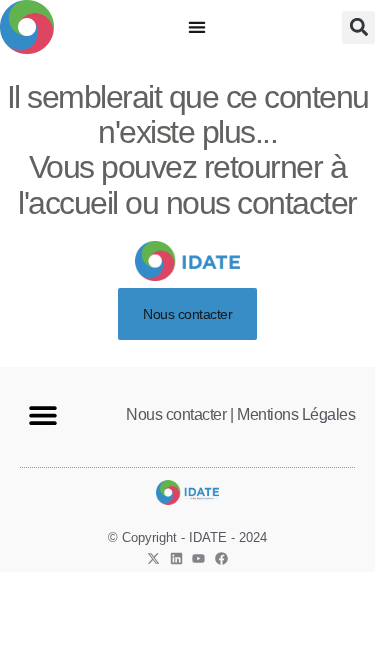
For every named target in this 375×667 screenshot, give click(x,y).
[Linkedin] (176, 558)
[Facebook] (221, 558)
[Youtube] (198, 558)
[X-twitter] (153, 558)
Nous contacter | (179, 414)
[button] (196, 27)
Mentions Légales (296, 414)
